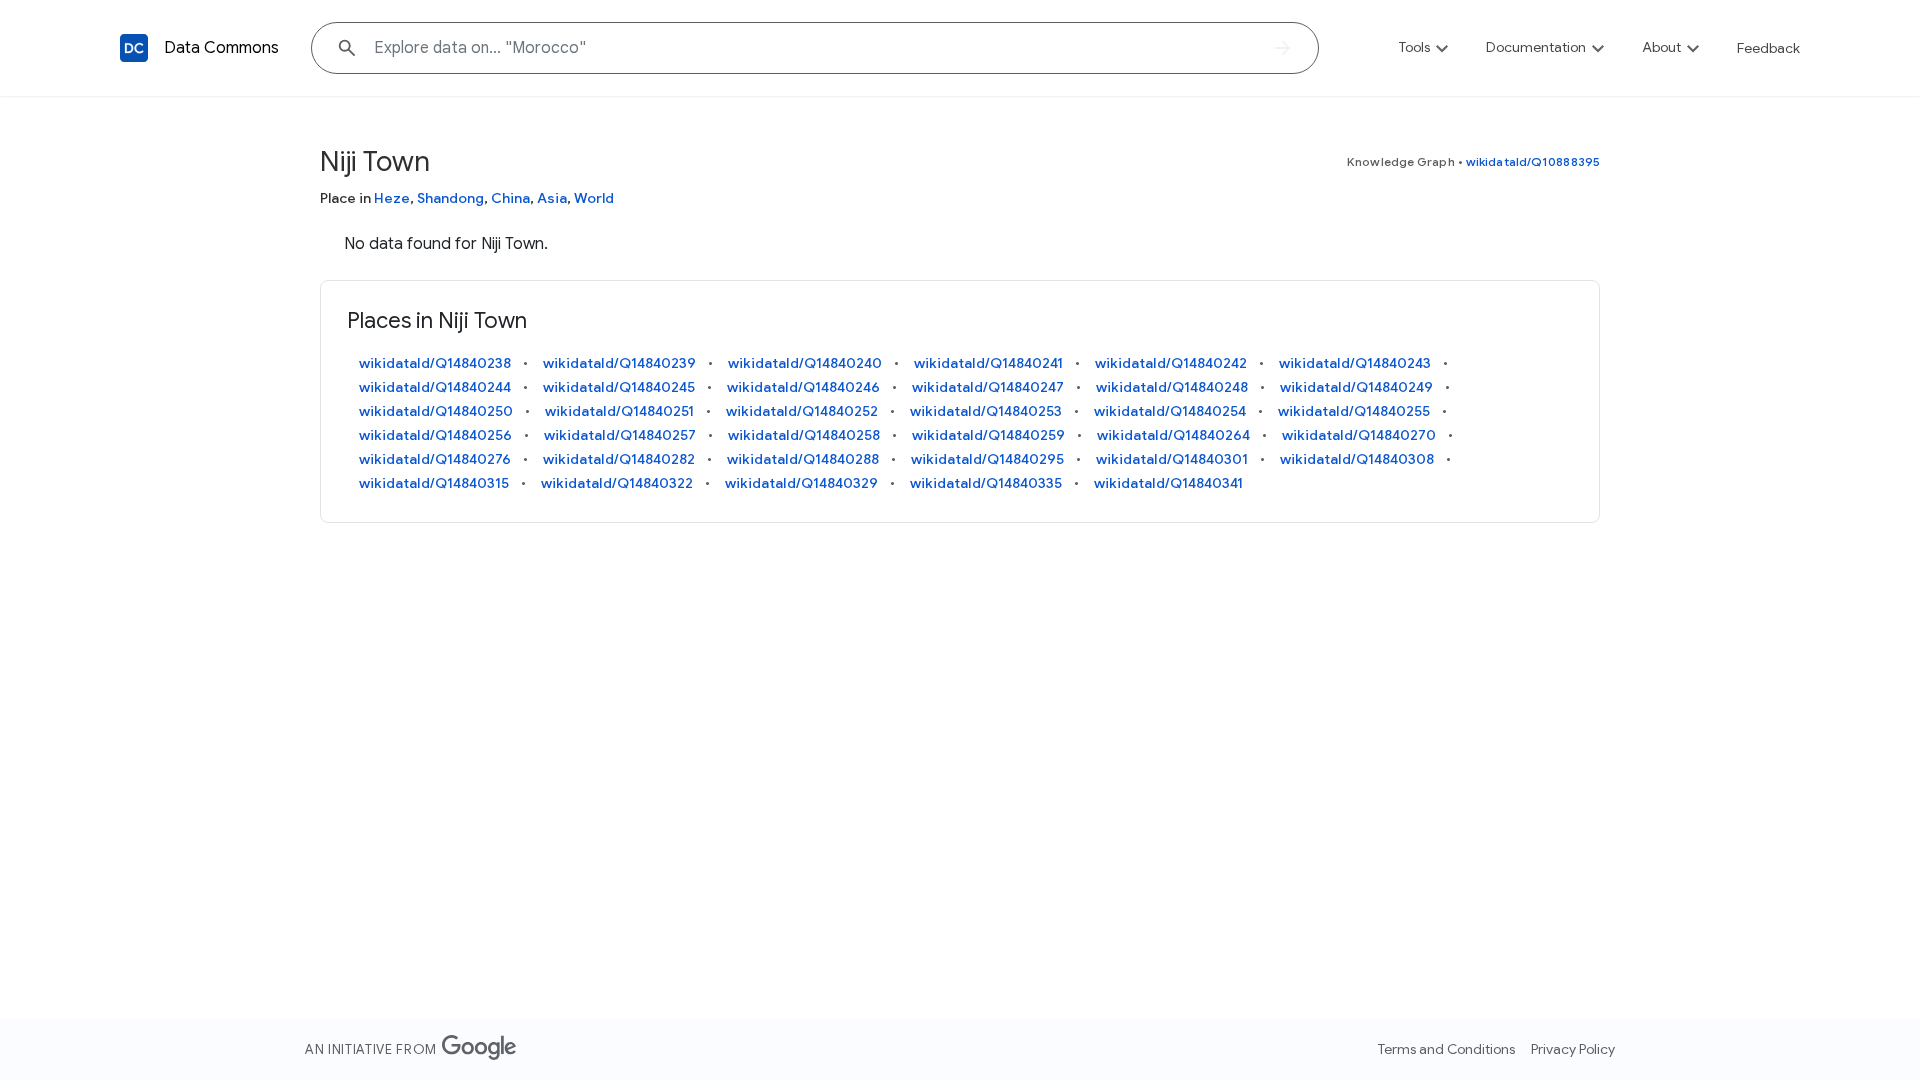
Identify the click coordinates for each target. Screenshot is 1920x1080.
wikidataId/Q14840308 (1357, 459)
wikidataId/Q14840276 (435, 459)
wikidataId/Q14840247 (988, 387)
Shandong (450, 198)
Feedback (1768, 48)
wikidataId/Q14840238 (435, 363)
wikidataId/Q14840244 (435, 387)
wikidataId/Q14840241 (988, 363)
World (594, 198)
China (510, 198)
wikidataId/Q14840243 (1355, 363)
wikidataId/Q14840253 (986, 411)
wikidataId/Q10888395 (1533, 161)
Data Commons (221, 48)
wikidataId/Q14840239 (619, 363)
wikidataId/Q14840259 (988, 435)
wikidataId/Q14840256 (435, 435)
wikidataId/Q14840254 (1170, 411)
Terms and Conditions (1446, 1049)
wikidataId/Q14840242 (1171, 363)
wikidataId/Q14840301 (1172, 459)
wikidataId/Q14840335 (986, 483)
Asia (552, 198)
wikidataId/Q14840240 (805, 363)
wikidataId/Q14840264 (1173, 435)
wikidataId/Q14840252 (802, 411)
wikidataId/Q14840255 (1354, 411)
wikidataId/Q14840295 (987, 459)
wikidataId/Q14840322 (617, 483)
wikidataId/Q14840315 (434, 483)
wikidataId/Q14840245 (619, 387)
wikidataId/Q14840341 (1168, 483)
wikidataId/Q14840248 (1172, 387)
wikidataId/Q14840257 (620, 435)
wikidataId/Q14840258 (804, 435)
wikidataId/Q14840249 (1356, 387)
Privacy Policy (1573, 1049)
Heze (392, 198)
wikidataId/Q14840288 (803, 459)
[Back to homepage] (134, 48)
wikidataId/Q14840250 (436, 411)
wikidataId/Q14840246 (803, 387)
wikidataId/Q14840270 (1359, 435)
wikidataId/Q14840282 (619, 459)
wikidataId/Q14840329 (801, 483)
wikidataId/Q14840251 (619, 411)
